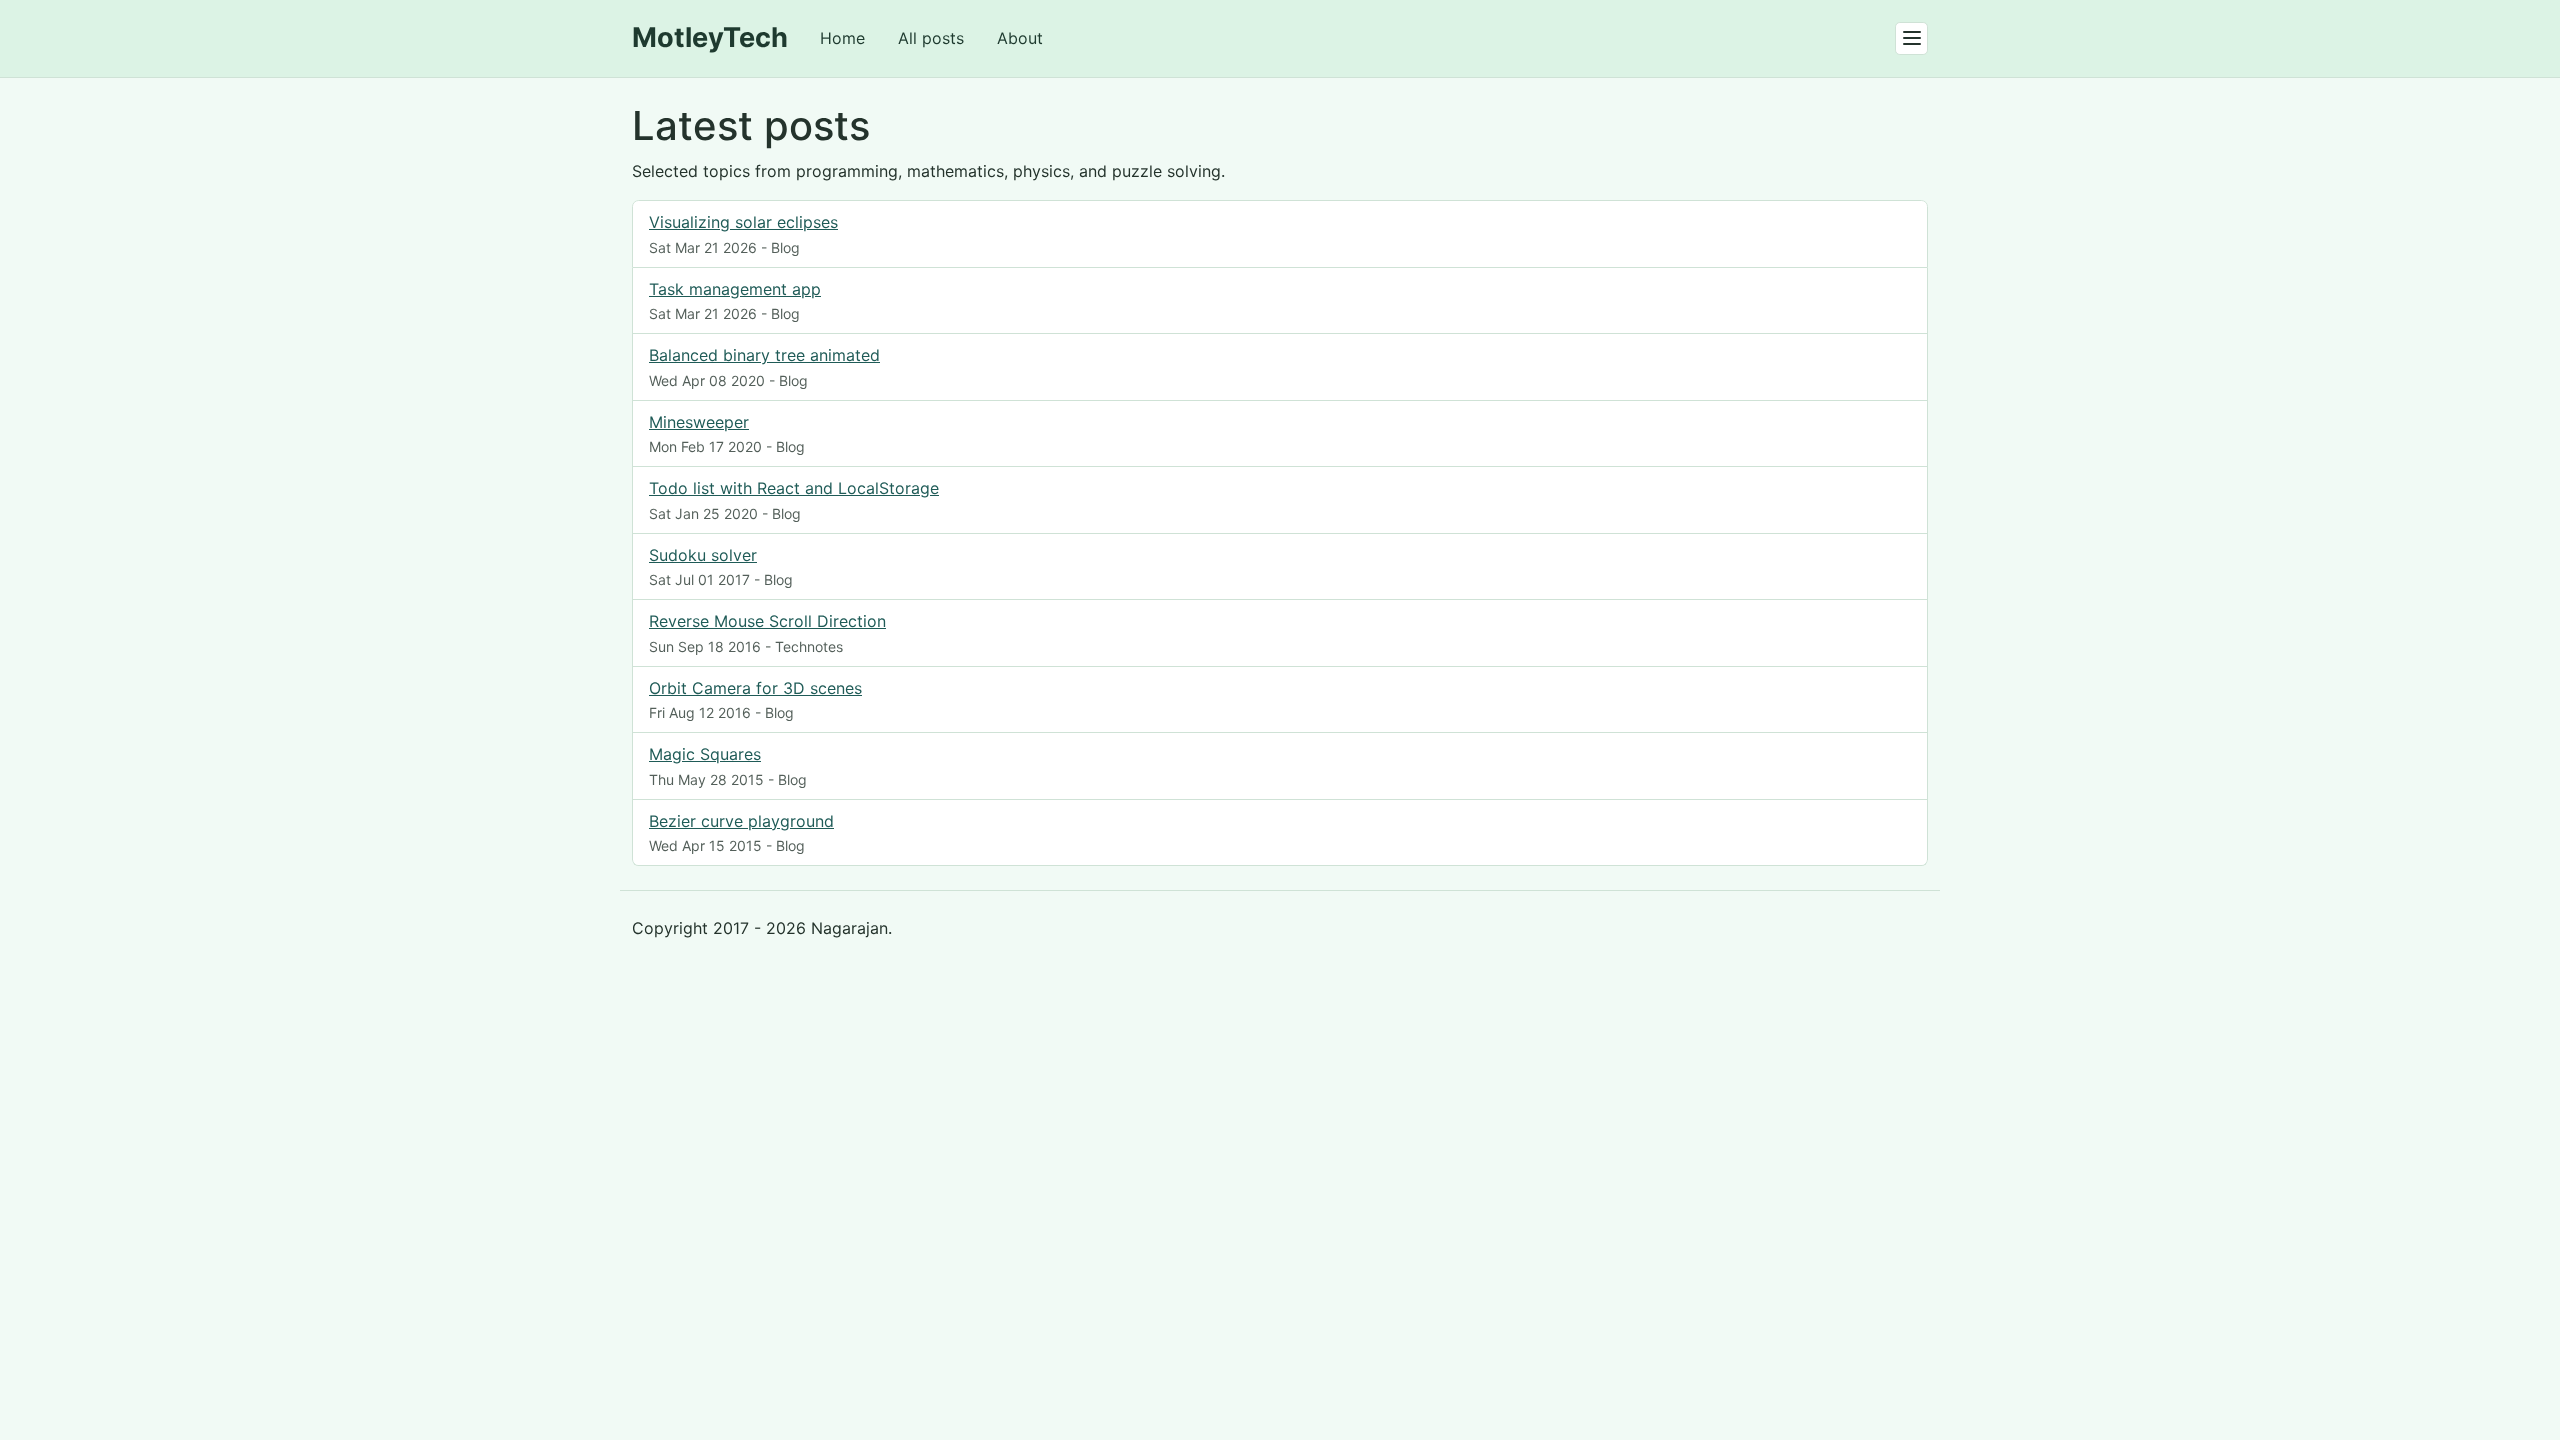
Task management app (735, 289)
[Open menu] (1911, 38)
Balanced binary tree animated (764, 355)
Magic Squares (705, 754)
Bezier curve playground (741, 821)
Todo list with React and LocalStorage (794, 488)
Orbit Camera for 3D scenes (755, 688)
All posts (931, 38)
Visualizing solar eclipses (743, 222)
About (1020, 38)
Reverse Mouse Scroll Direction (767, 621)
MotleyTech (710, 37)
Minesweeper (699, 422)
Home (842, 38)
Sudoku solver (703, 555)
